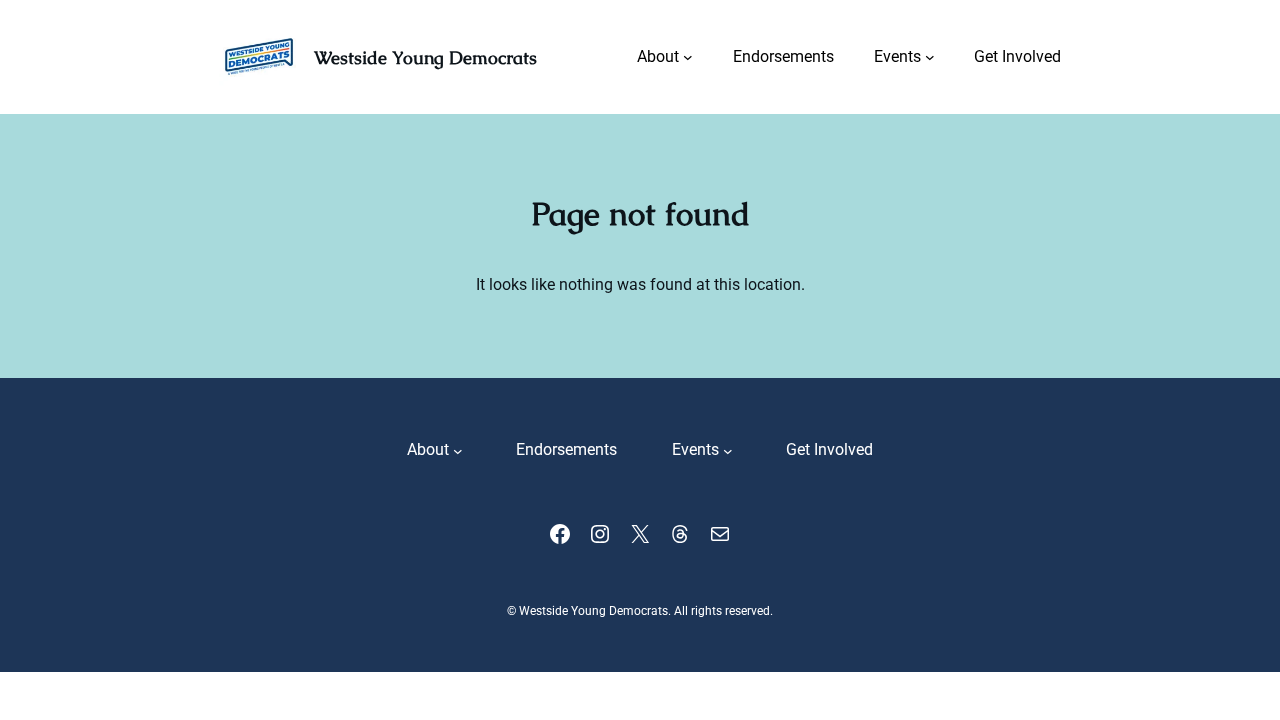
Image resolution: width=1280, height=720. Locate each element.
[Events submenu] (930, 57)
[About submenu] (688, 57)
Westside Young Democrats (425, 57)
